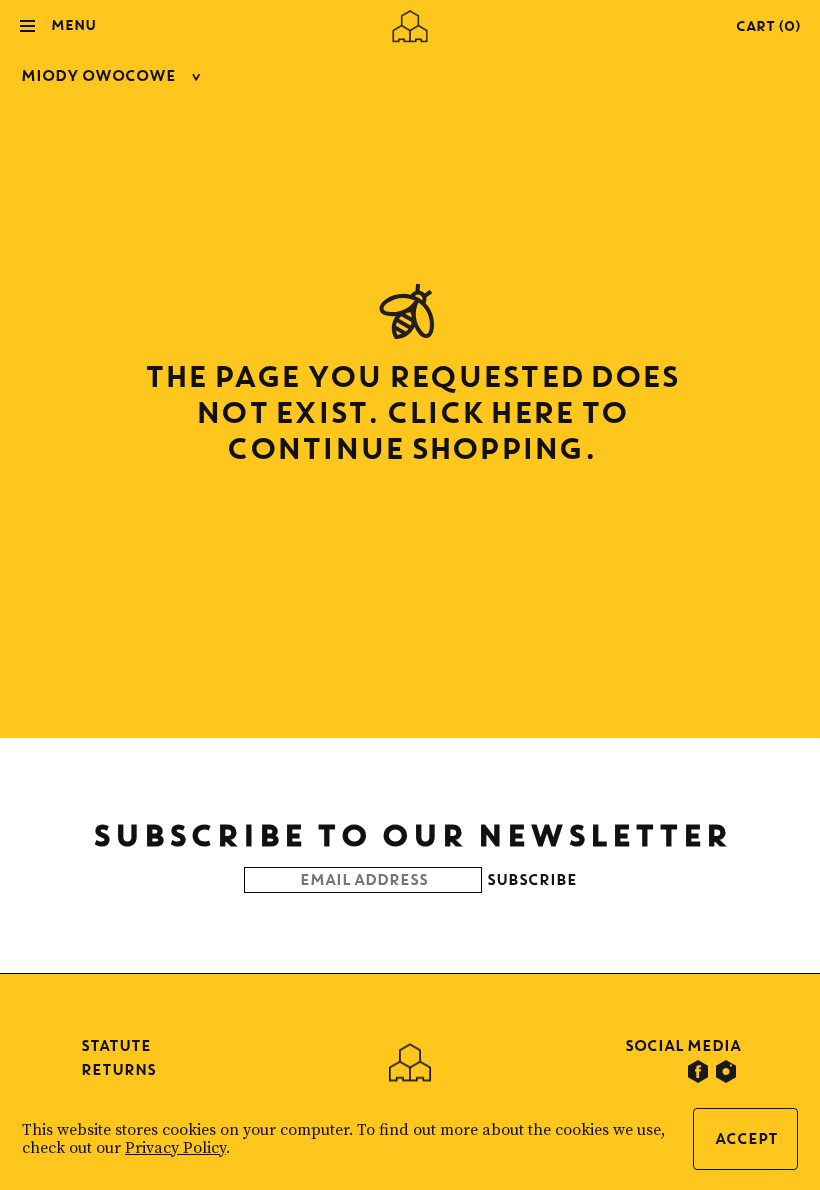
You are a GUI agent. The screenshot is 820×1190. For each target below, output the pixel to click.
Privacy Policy (175, 1148)
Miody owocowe (97, 75)
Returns (117, 1069)
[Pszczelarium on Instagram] (726, 1072)
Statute (115, 1045)
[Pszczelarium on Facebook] (698, 1072)
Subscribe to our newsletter (410, 834)
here (530, 411)
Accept (745, 1138)
